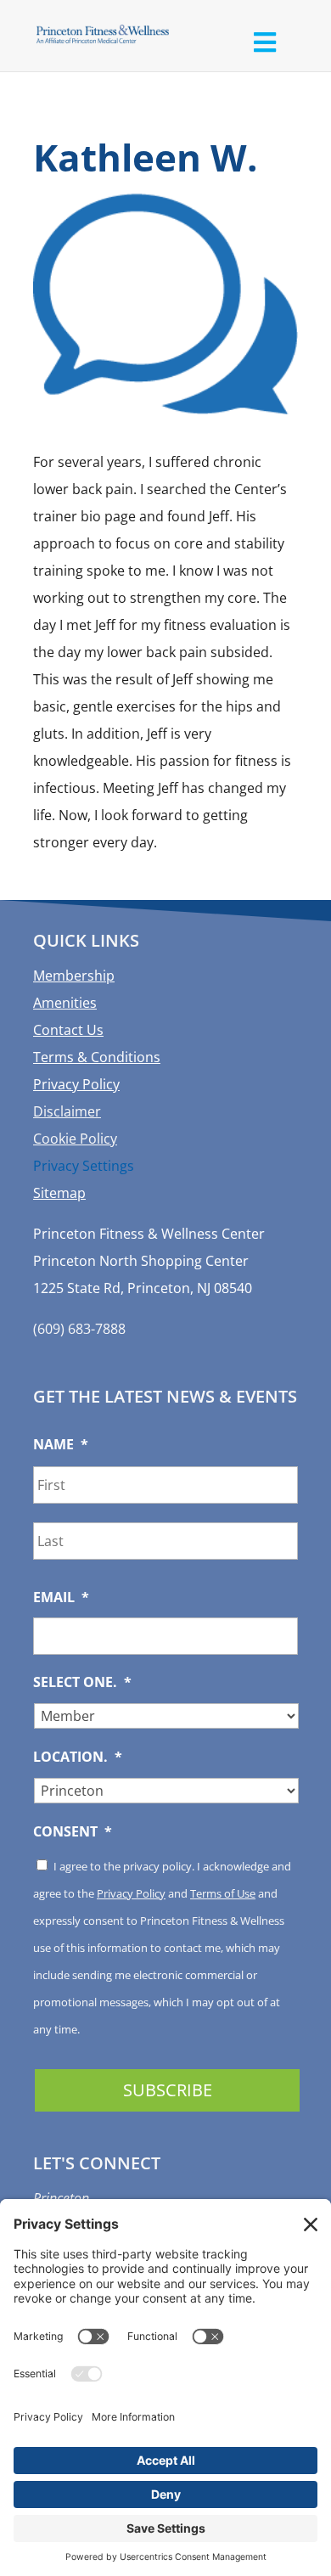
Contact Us (68, 1030)
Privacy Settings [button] (84, 1166)
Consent (73, 1832)
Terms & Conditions (97, 1057)
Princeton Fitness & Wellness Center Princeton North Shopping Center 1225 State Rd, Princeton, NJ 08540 (149, 1261)
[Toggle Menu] (264, 42)
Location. (78, 1757)
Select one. (82, 1682)
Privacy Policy (76, 1084)
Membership (74, 976)
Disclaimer (67, 1111)
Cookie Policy (75, 1139)
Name (61, 1445)
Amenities (65, 1003)
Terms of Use (223, 1893)
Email (61, 1597)
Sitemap (59, 1193)
